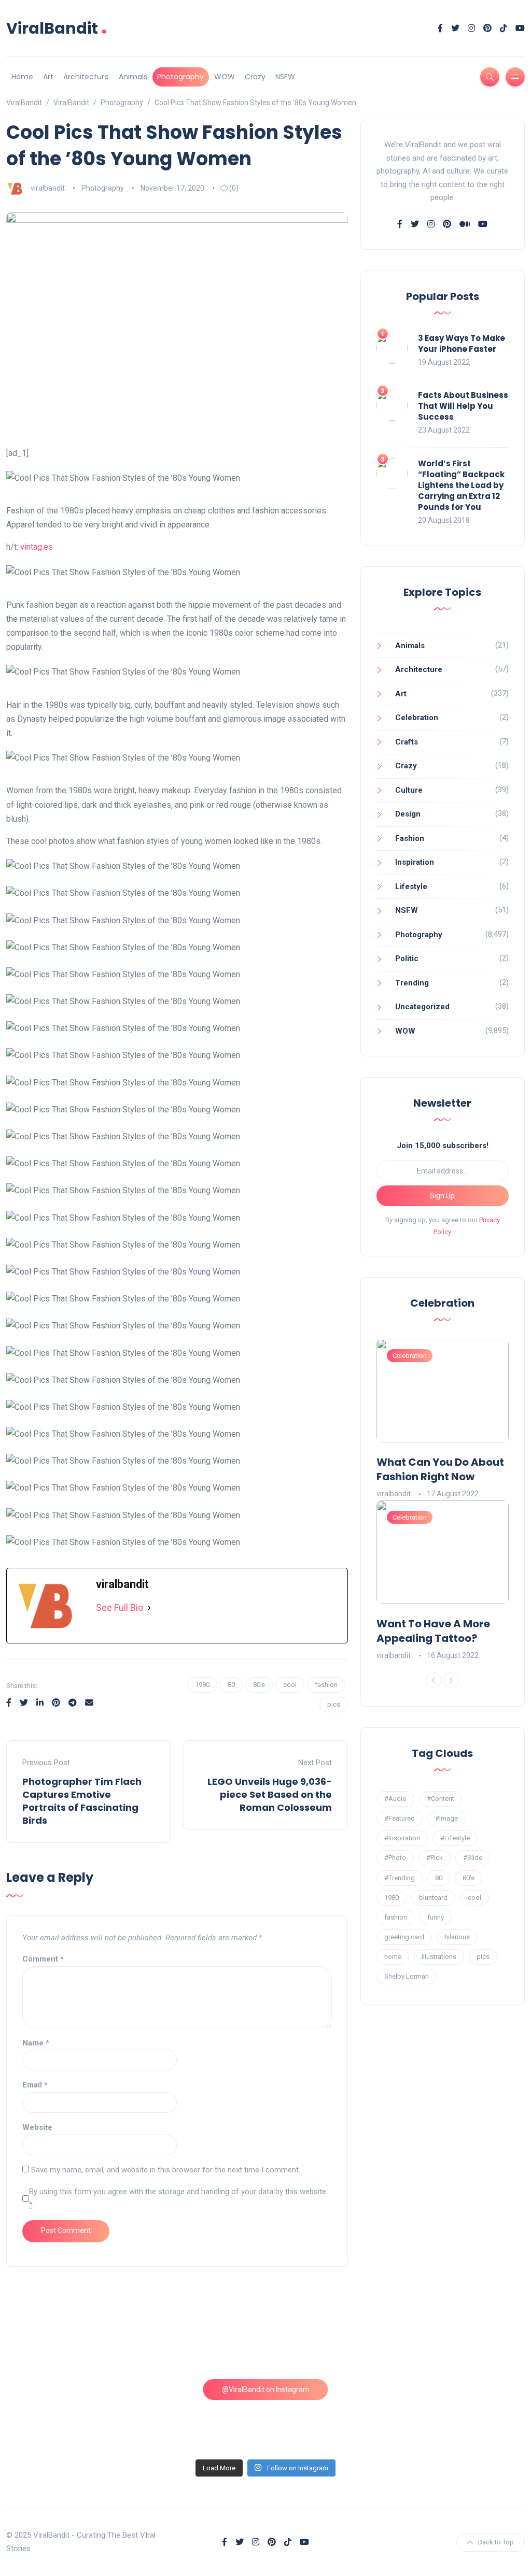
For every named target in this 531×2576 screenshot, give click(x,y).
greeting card (404, 1937)
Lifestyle (411, 886)
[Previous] (434, 1680)
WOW (225, 77)
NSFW (285, 77)
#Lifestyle (455, 1838)
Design (408, 814)
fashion (326, 1685)
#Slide (473, 1858)
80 (231, 1685)
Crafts (407, 742)
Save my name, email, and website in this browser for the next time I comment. (166, 2170)
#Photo (395, 1858)
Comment (43, 1959)
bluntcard (433, 1898)
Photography (180, 77)
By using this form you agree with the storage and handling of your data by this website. (178, 2198)
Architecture (86, 77)
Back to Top (496, 2542)
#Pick (435, 1858)
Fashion (410, 838)
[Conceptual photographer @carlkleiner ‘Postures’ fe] (331, 2339)
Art (48, 77)
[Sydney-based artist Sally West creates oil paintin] (463, 2415)
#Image (446, 1818)
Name (36, 2043)
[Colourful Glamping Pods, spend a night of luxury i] (463, 2339)
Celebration (417, 718)
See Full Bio (120, 1607)
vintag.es (37, 547)
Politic (407, 958)
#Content (441, 1799)
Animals (133, 77)
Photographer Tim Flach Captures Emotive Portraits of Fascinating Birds (82, 1801)
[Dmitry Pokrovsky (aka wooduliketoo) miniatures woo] (331, 2415)
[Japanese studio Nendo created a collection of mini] (68, 2415)
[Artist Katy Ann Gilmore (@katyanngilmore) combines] (68, 2339)
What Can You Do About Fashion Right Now (440, 1469)
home (393, 1957)
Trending (412, 983)
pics (334, 1704)
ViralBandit (57, 28)
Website (37, 2127)
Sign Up (442, 1196)
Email (35, 2085)
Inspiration (415, 862)
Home (22, 77)
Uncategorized (422, 1007)
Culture (409, 790)
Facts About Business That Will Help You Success (463, 406)
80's (259, 1685)
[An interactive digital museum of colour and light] (200, 2339)
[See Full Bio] (149, 1608)
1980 (202, 1685)
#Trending (400, 1878)
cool (290, 1685)
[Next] (451, 1680)
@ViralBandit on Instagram (266, 2389)
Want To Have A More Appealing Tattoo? (433, 1631)
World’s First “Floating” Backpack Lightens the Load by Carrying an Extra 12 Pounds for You (461, 485)
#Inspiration (402, 1838)
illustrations (439, 1957)
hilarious (457, 1937)
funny (436, 1917)
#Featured (400, 1818)
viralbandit (48, 188)
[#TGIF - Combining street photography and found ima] (200, 2415)
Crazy (255, 77)
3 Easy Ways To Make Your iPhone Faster (462, 344)
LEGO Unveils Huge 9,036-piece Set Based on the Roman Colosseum (270, 1794)
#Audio (395, 1799)
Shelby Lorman (407, 1976)
